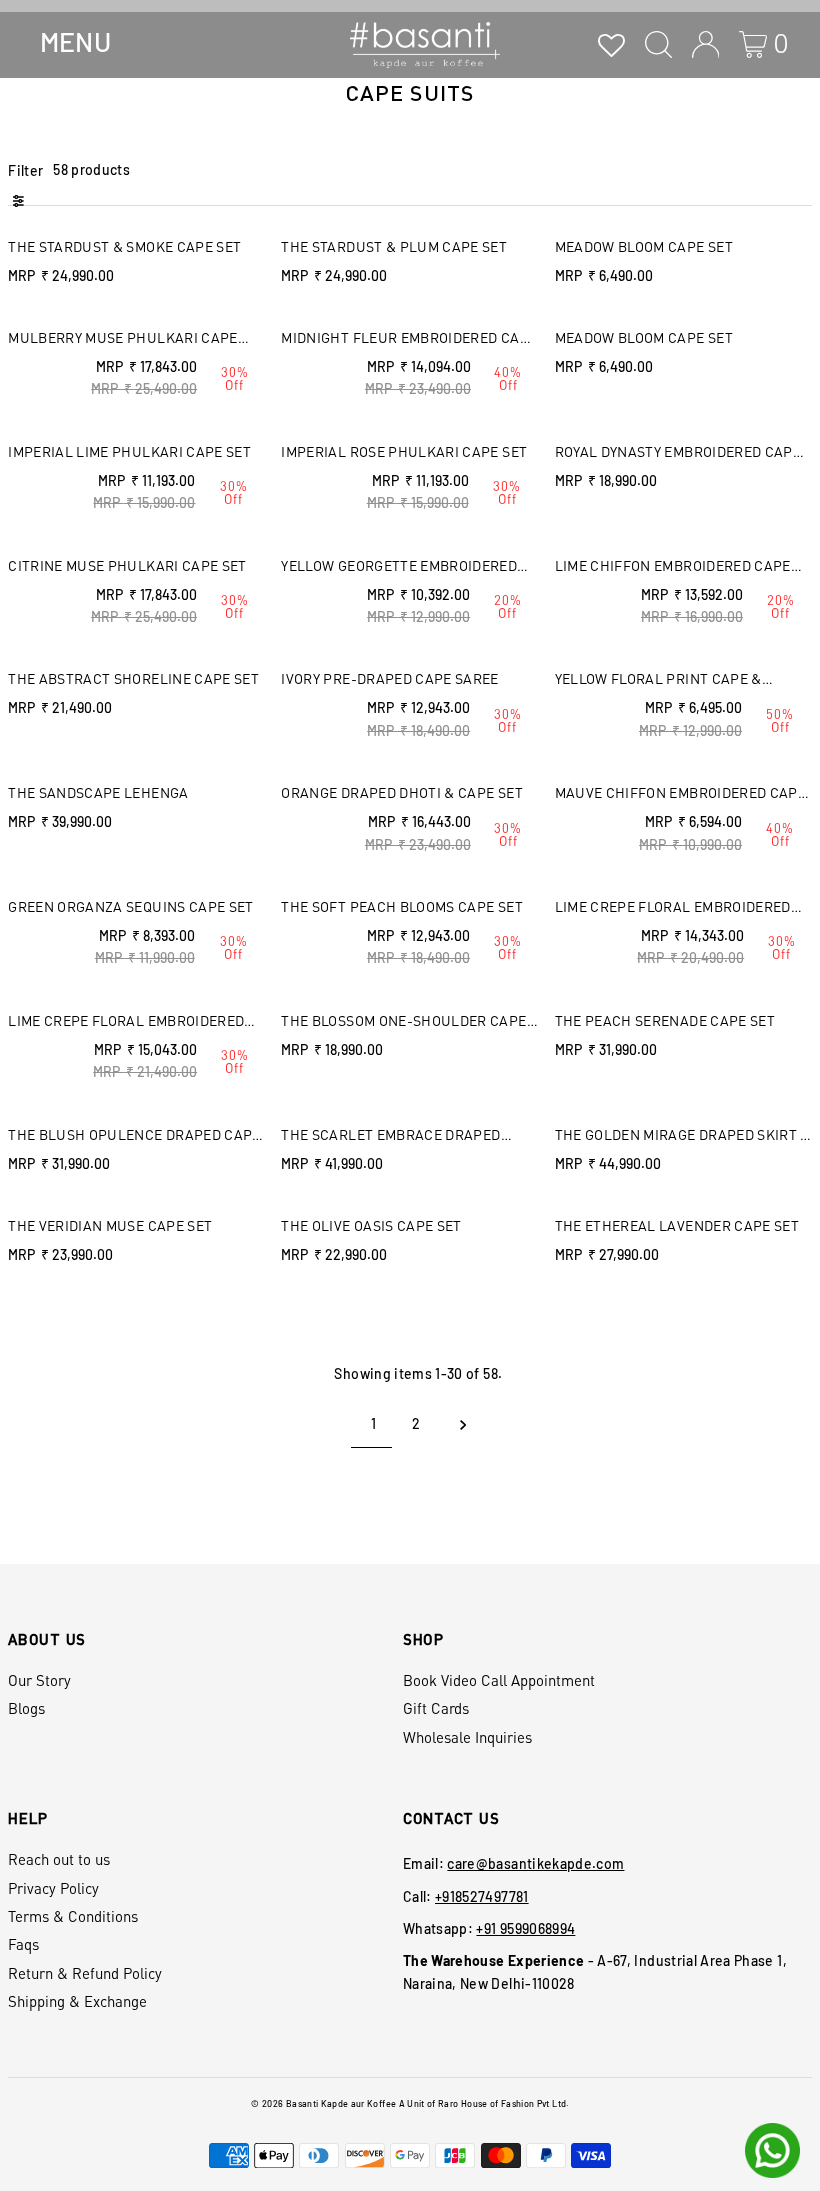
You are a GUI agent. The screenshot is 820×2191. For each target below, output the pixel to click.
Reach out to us (59, 1859)
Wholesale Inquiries (467, 1737)
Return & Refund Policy (85, 1973)
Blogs (26, 1708)
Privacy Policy (53, 1888)
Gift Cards (436, 1708)
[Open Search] (658, 44)
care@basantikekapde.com (535, 1863)
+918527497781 (482, 1896)
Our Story (39, 1680)
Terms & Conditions (73, 1916)
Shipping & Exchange (77, 2001)
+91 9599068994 (525, 1928)
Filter (25, 170)
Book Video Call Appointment (499, 1680)
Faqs (23, 1944)
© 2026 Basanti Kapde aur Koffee (323, 2103)
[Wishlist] (611, 44)
